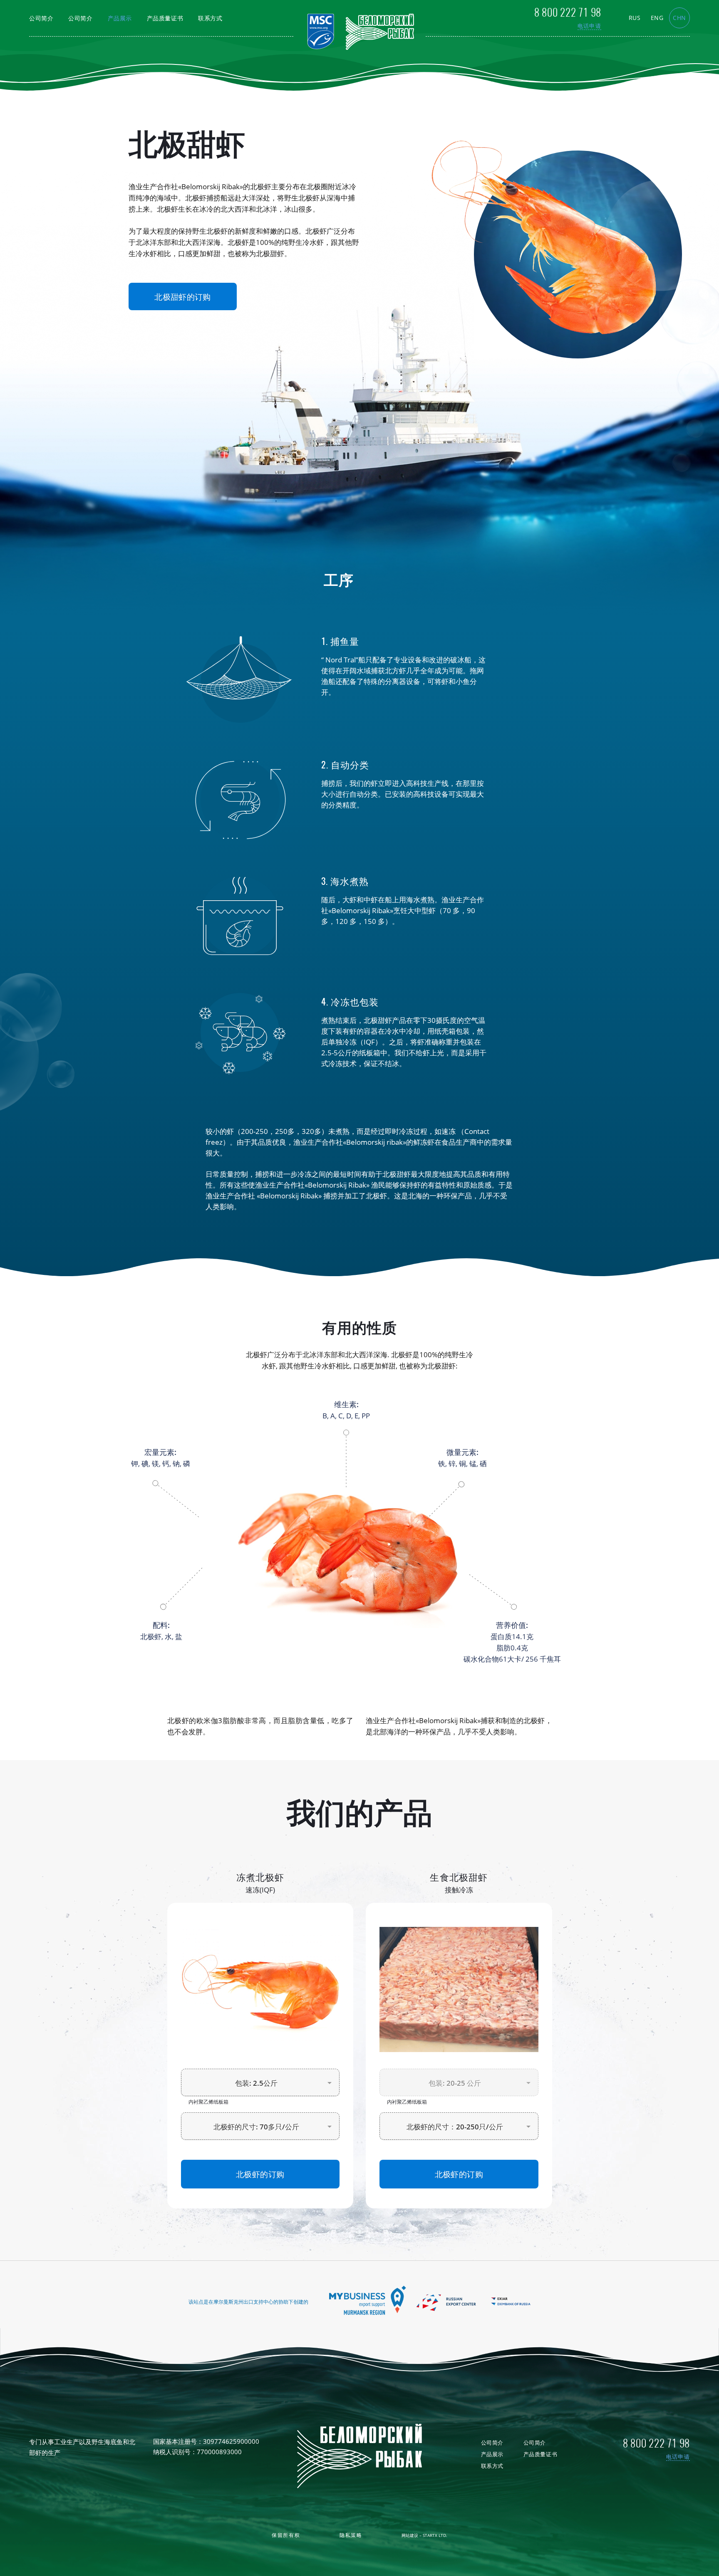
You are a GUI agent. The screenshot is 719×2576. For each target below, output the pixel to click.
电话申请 (589, 26)
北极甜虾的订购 (183, 296)
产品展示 (120, 18)
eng (657, 18)
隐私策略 (351, 2535)
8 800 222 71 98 (568, 12)
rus (635, 18)
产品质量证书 (165, 18)
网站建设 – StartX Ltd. (424, 2535)
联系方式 (210, 18)
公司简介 (41, 18)
